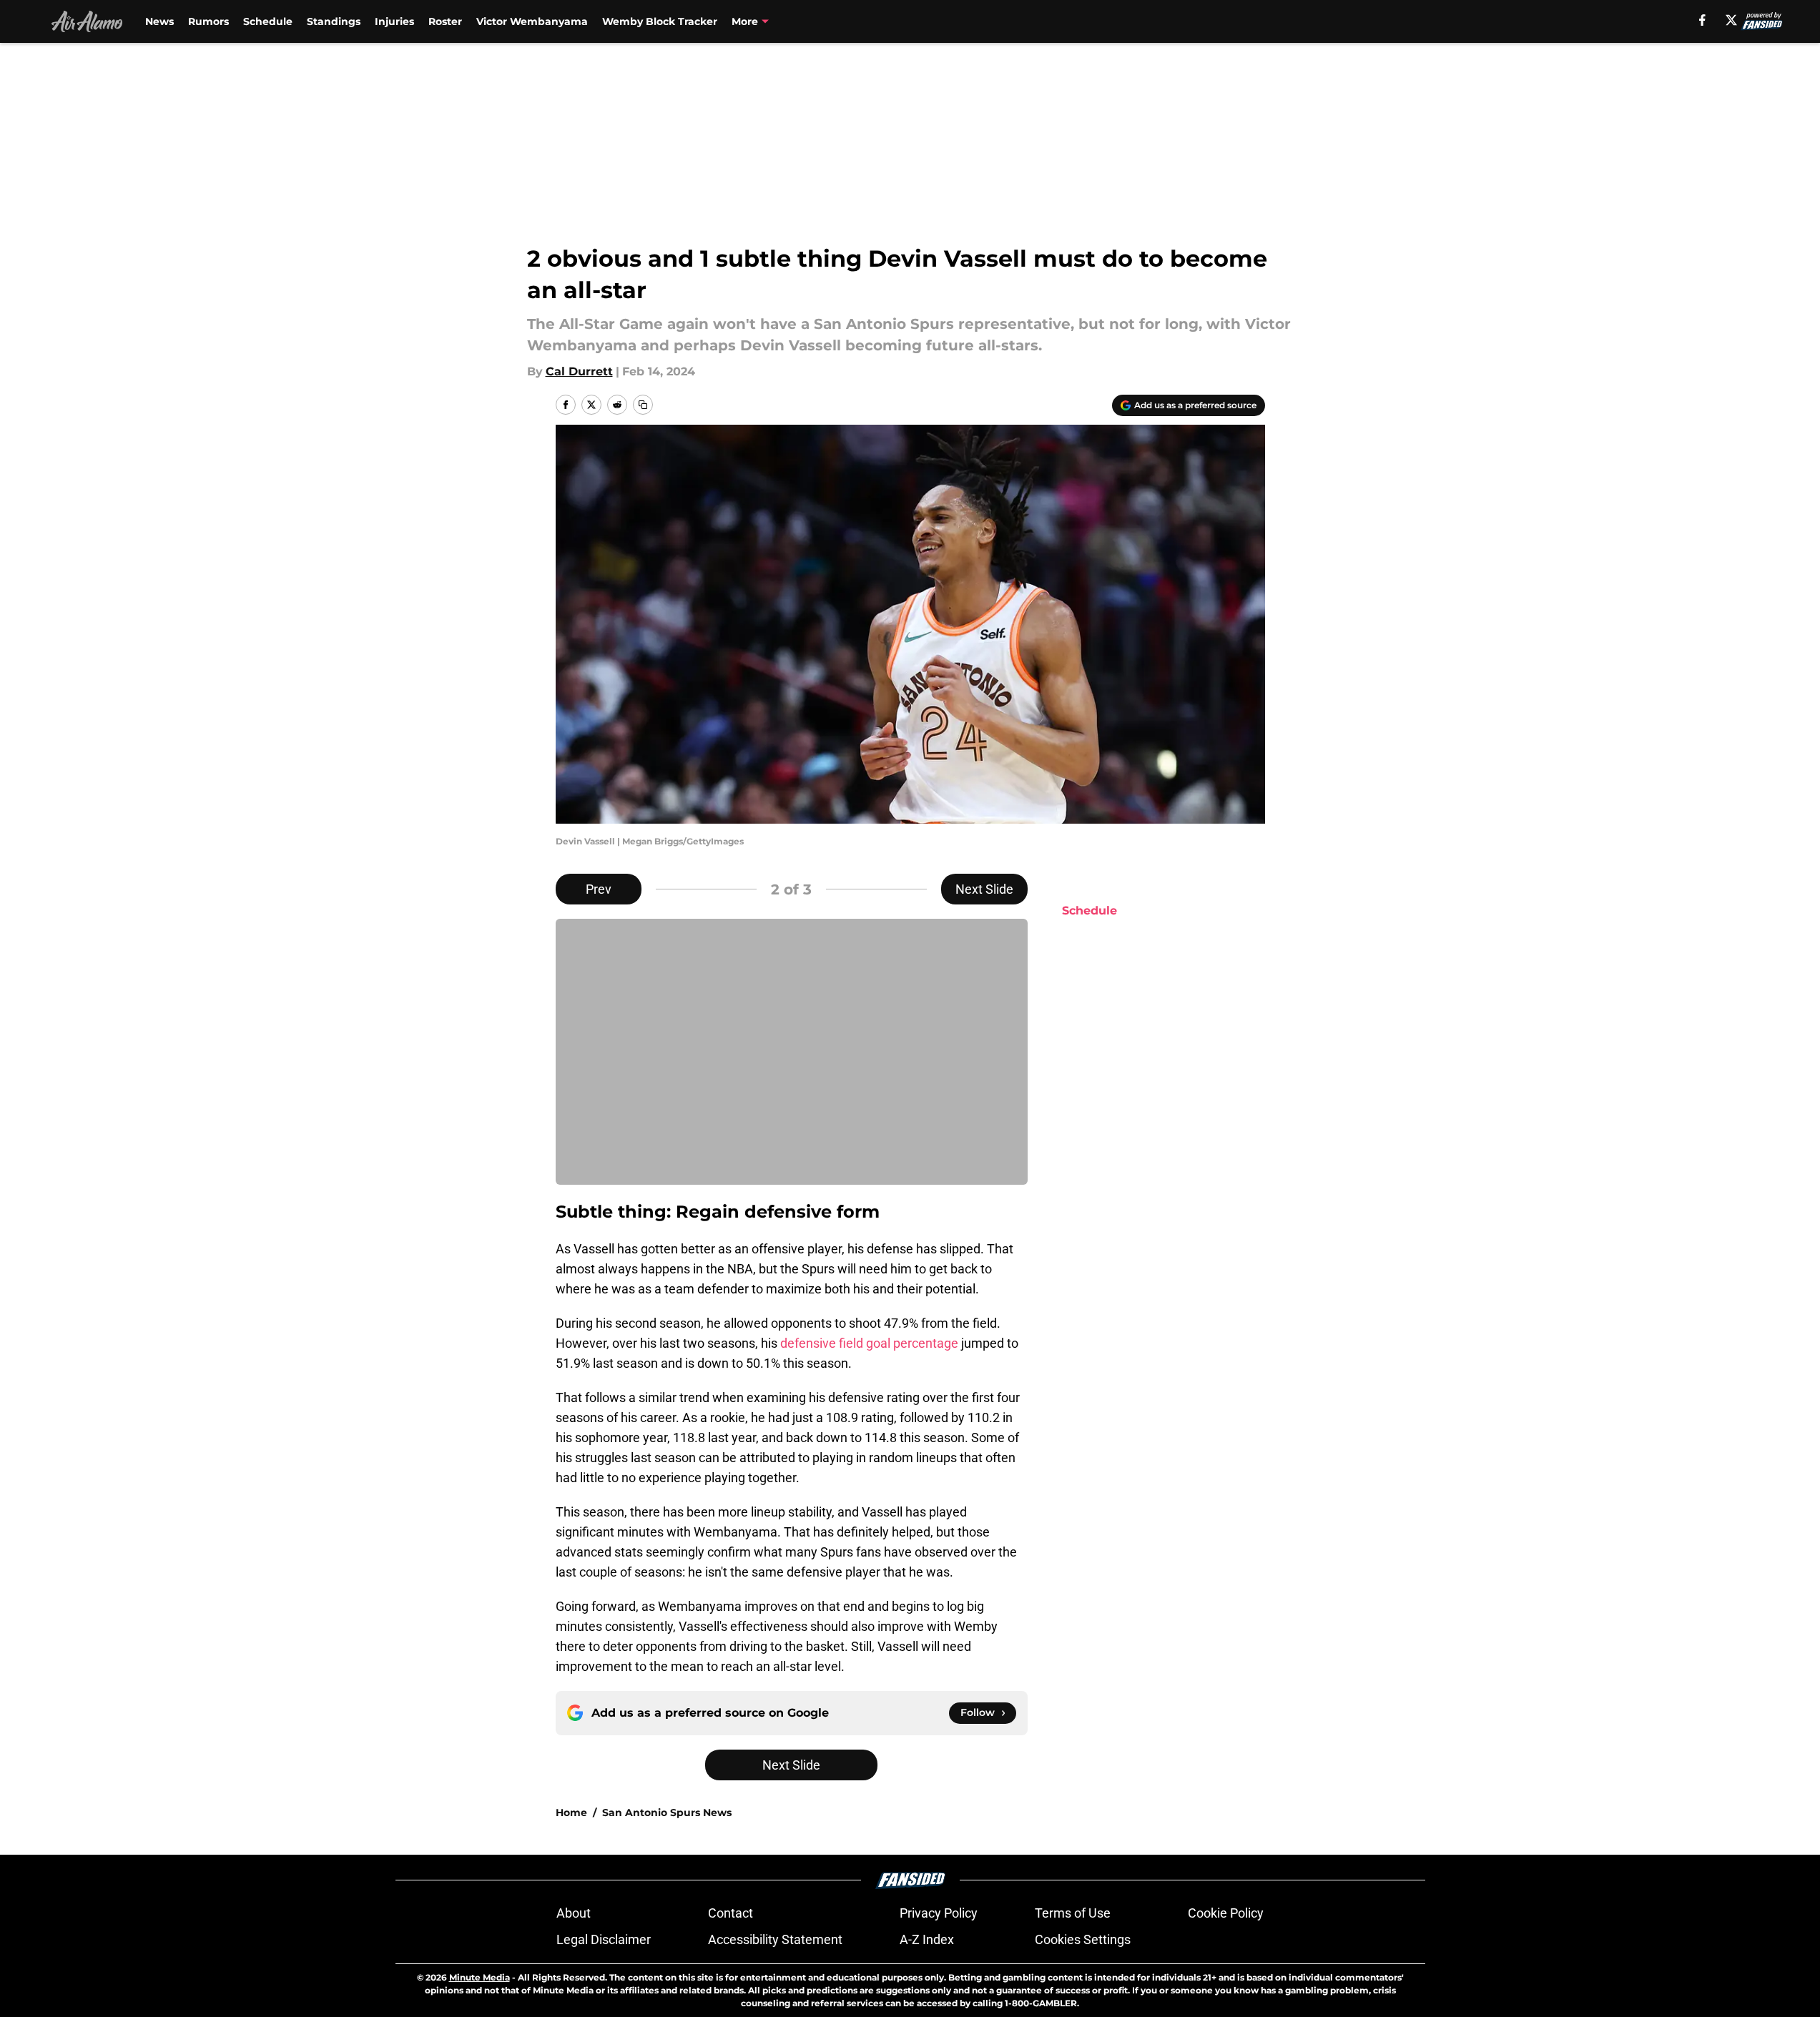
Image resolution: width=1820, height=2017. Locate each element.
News (159, 21)
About (574, 1913)
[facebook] (1702, 20)
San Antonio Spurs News (667, 1813)
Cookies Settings (1083, 1939)
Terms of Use (1073, 1913)
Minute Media (479, 1977)
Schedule (268, 21)
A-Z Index (927, 1939)
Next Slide (984, 889)
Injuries (394, 21)
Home (571, 1813)
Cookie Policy (1226, 1913)
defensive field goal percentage (869, 1343)
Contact (731, 1913)
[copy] (643, 405)
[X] (1731, 20)
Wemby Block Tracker (660, 21)
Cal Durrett (579, 371)
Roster (445, 21)
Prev (599, 889)
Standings (334, 21)
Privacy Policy (939, 1913)
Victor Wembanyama (532, 21)
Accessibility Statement (775, 1939)
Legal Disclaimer (604, 1939)
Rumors (208, 21)
